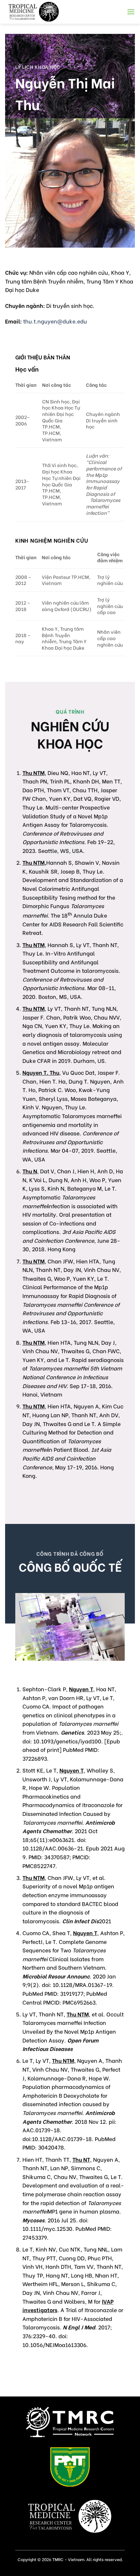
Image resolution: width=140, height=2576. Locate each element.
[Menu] (131, 12)
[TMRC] (40, 12)
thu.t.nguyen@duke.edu (54, 321)
